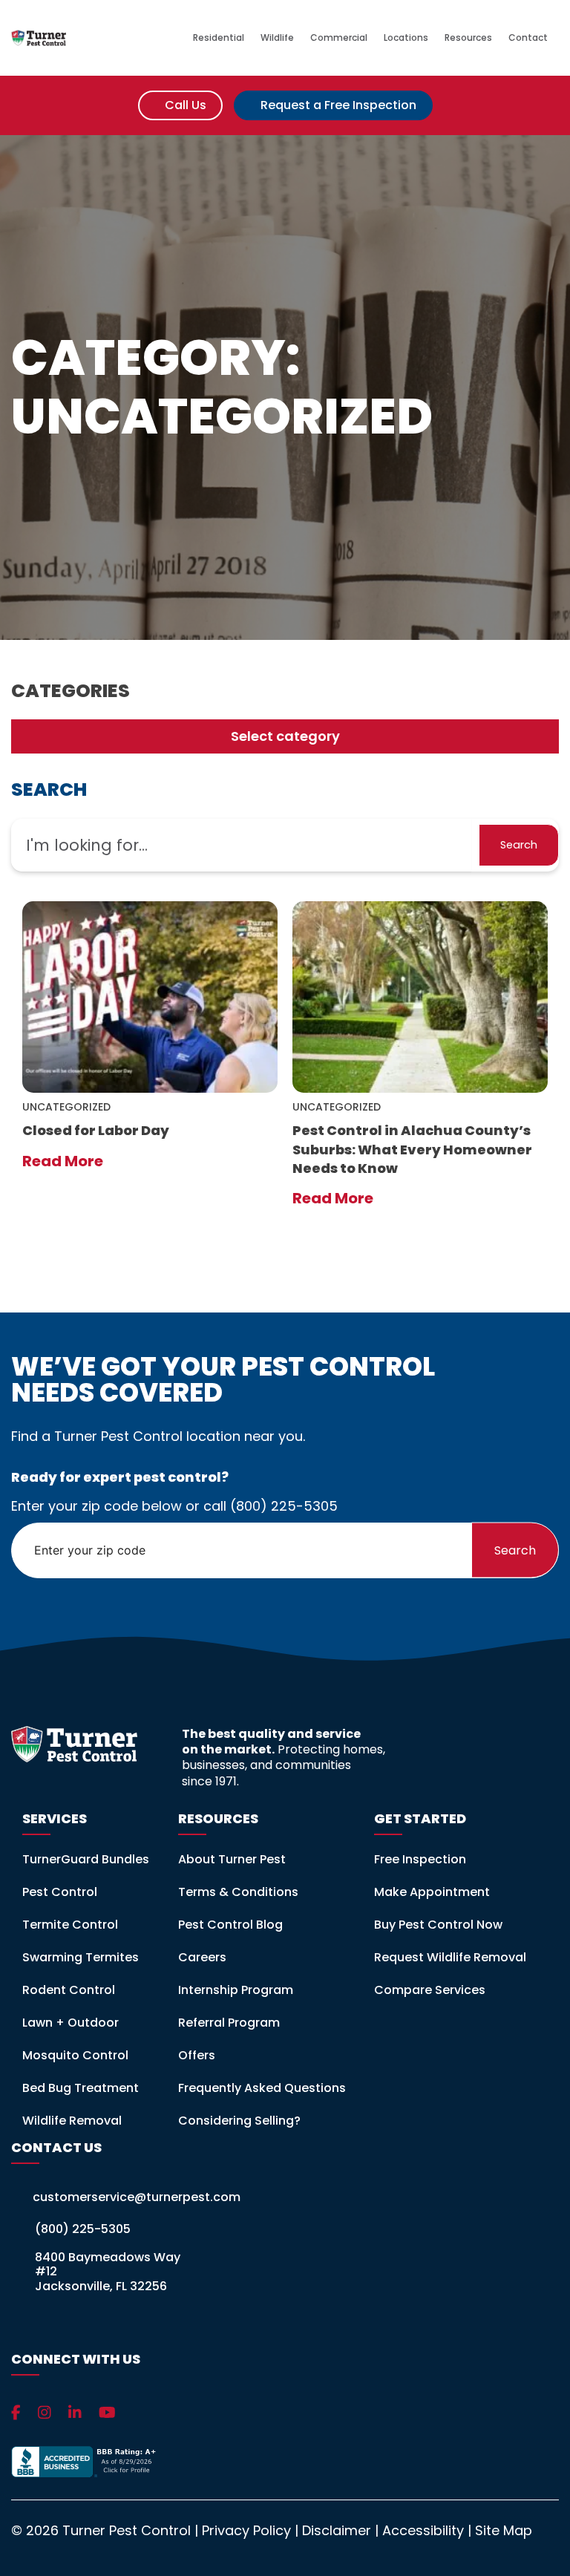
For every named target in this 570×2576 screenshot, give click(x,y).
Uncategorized (66, 1107)
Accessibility (423, 2530)
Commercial (339, 38)
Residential (219, 38)
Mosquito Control (75, 2055)
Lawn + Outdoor (71, 2023)
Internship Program (236, 1990)
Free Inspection (420, 1859)
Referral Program (229, 2023)
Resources (468, 38)
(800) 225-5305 (284, 1506)
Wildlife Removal (72, 2121)
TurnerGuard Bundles (86, 1859)
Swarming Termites (81, 1957)
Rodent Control (69, 1990)
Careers (202, 1957)
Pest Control (60, 1892)
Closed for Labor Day (96, 1130)
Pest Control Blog (230, 1925)
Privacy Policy (246, 2530)
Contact (529, 38)
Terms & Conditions (238, 1892)
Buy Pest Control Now (438, 1925)
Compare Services (430, 1990)
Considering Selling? (239, 2121)
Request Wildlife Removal (450, 1957)
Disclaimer (337, 2530)
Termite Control (70, 1925)
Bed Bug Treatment (81, 2088)
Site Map (504, 2530)
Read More (64, 1161)
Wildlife (277, 38)
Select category (285, 736)
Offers (197, 2055)
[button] (519, 845)
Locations (406, 38)
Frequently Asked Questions (262, 2088)
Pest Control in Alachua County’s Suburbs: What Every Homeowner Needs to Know (412, 1149)
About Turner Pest (232, 1859)
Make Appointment (432, 1892)
